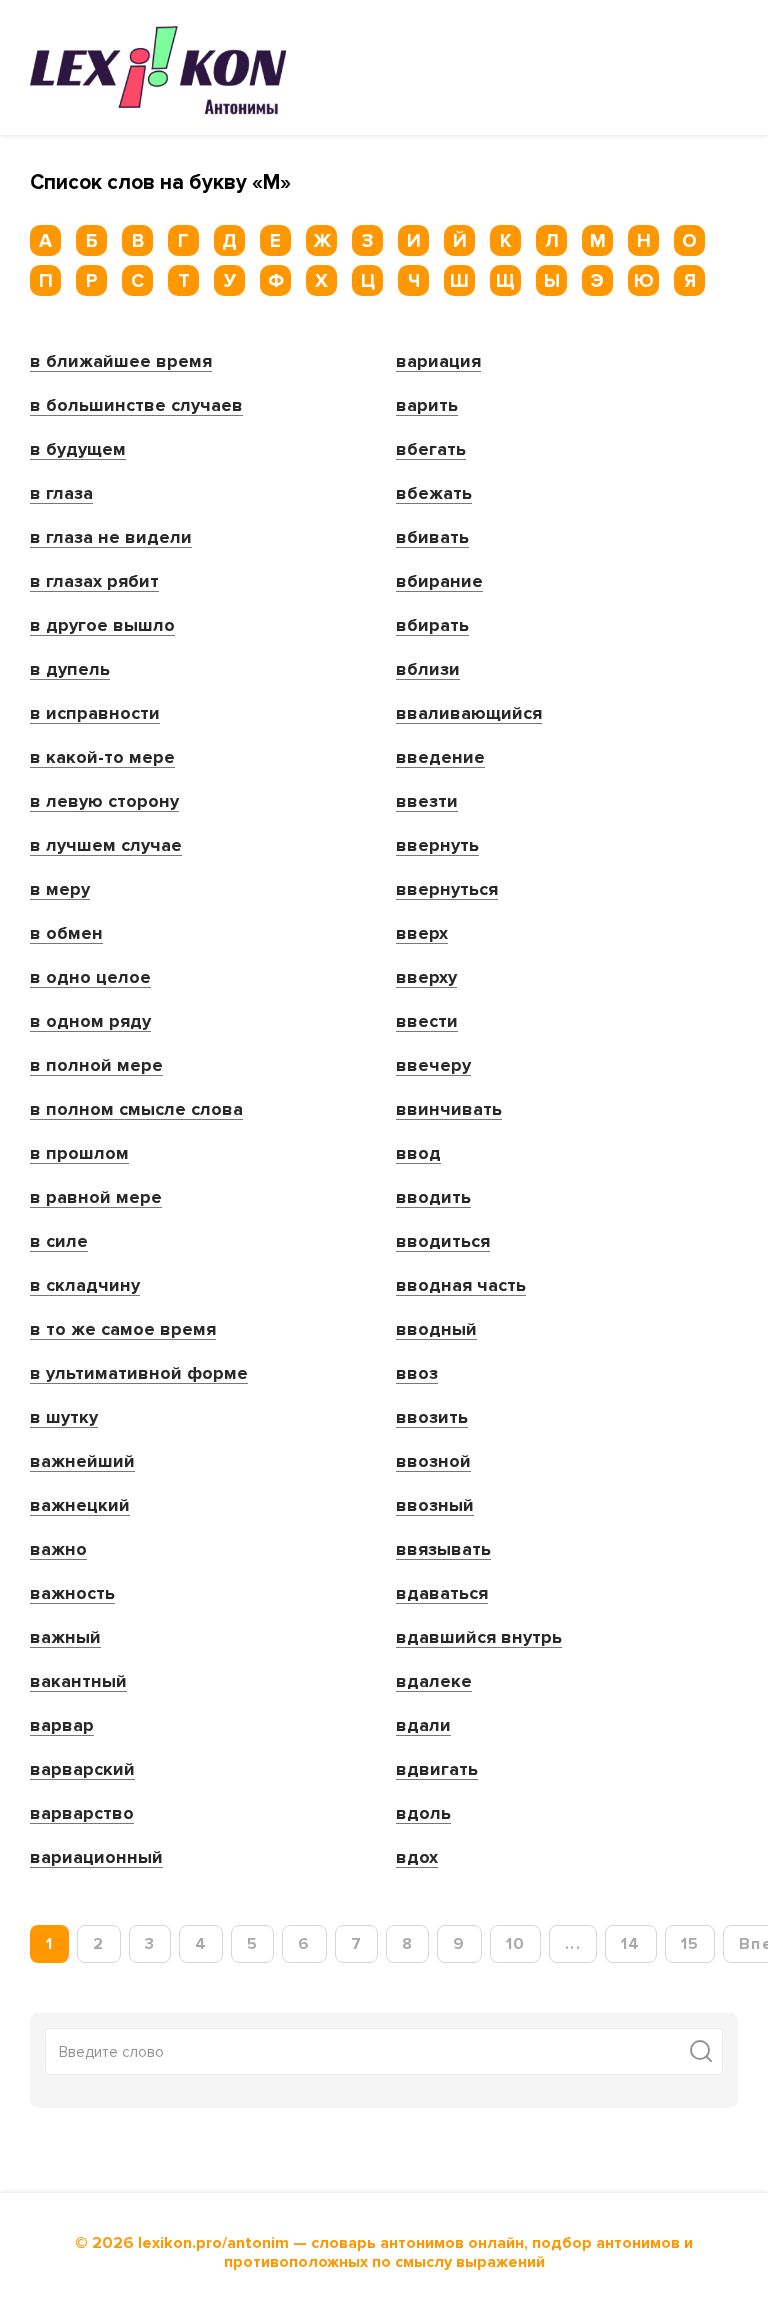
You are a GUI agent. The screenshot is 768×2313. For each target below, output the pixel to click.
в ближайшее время (121, 362)
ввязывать (443, 1550)
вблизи (428, 670)
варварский (82, 1770)
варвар (62, 1726)
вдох (417, 1858)
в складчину (85, 1286)
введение (440, 758)
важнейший (82, 1462)
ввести (427, 1022)
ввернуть (437, 846)
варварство (82, 1814)
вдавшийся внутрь (479, 1638)
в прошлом (79, 1154)
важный (65, 1638)
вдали (423, 1726)
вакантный (78, 1682)
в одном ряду (90, 1022)
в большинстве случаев (136, 406)
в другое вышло (102, 626)
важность (72, 1594)
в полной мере (96, 1066)
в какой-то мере (102, 758)
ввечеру (433, 1066)
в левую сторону (104, 802)
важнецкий (80, 1506)
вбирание (439, 582)
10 (516, 1944)
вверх (422, 934)
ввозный (435, 1506)
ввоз (417, 1374)
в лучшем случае (106, 846)
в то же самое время (123, 1330)
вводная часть (461, 1286)
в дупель (70, 670)
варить (427, 406)
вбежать (434, 494)
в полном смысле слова (136, 1110)
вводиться (443, 1242)
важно (58, 1550)
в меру (60, 890)
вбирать (432, 626)
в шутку (64, 1418)
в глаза (61, 494)
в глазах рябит (94, 582)
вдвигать (437, 1770)
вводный (436, 1330)
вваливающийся (469, 714)
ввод (418, 1154)
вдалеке (434, 1682)
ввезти (427, 802)
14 (631, 1944)
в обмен (66, 934)
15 (690, 1944)
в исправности (95, 714)
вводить (433, 1198)
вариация (438, 362)
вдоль (423, 1814)
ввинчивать (449, 1110)
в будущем (78, 450)
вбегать (431, 450)
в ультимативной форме (139, 1374)
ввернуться (447, 890)
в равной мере (96, 1198)
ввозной (433, 1462)
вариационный (96, 1858)
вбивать (432, 538)
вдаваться (442, 1594)
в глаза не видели (111, 538)
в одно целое (90, 978)
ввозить (432, 1418)
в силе (59, 1242)
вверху (426, 978)
